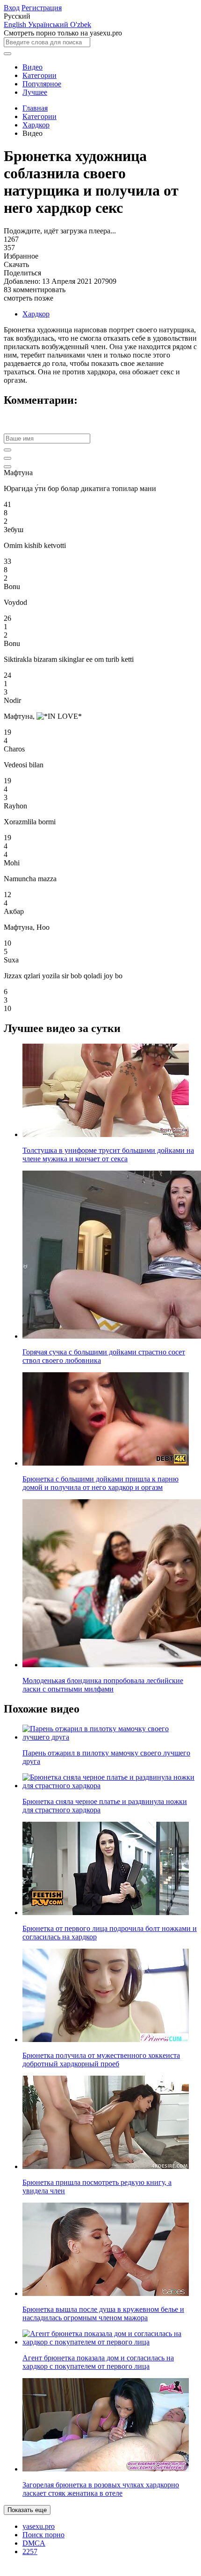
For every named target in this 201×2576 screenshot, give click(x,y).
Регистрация (42, 8)
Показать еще (27, 2510)
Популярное (42, 84)
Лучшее (35, 92)
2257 (30, 2551)
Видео (32, 67)
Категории (39, 75)
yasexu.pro (39, 2526)
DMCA (34, 2543)
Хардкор (36, 125)
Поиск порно (43, 2535)
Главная (35, 108)
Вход (12, 8)
